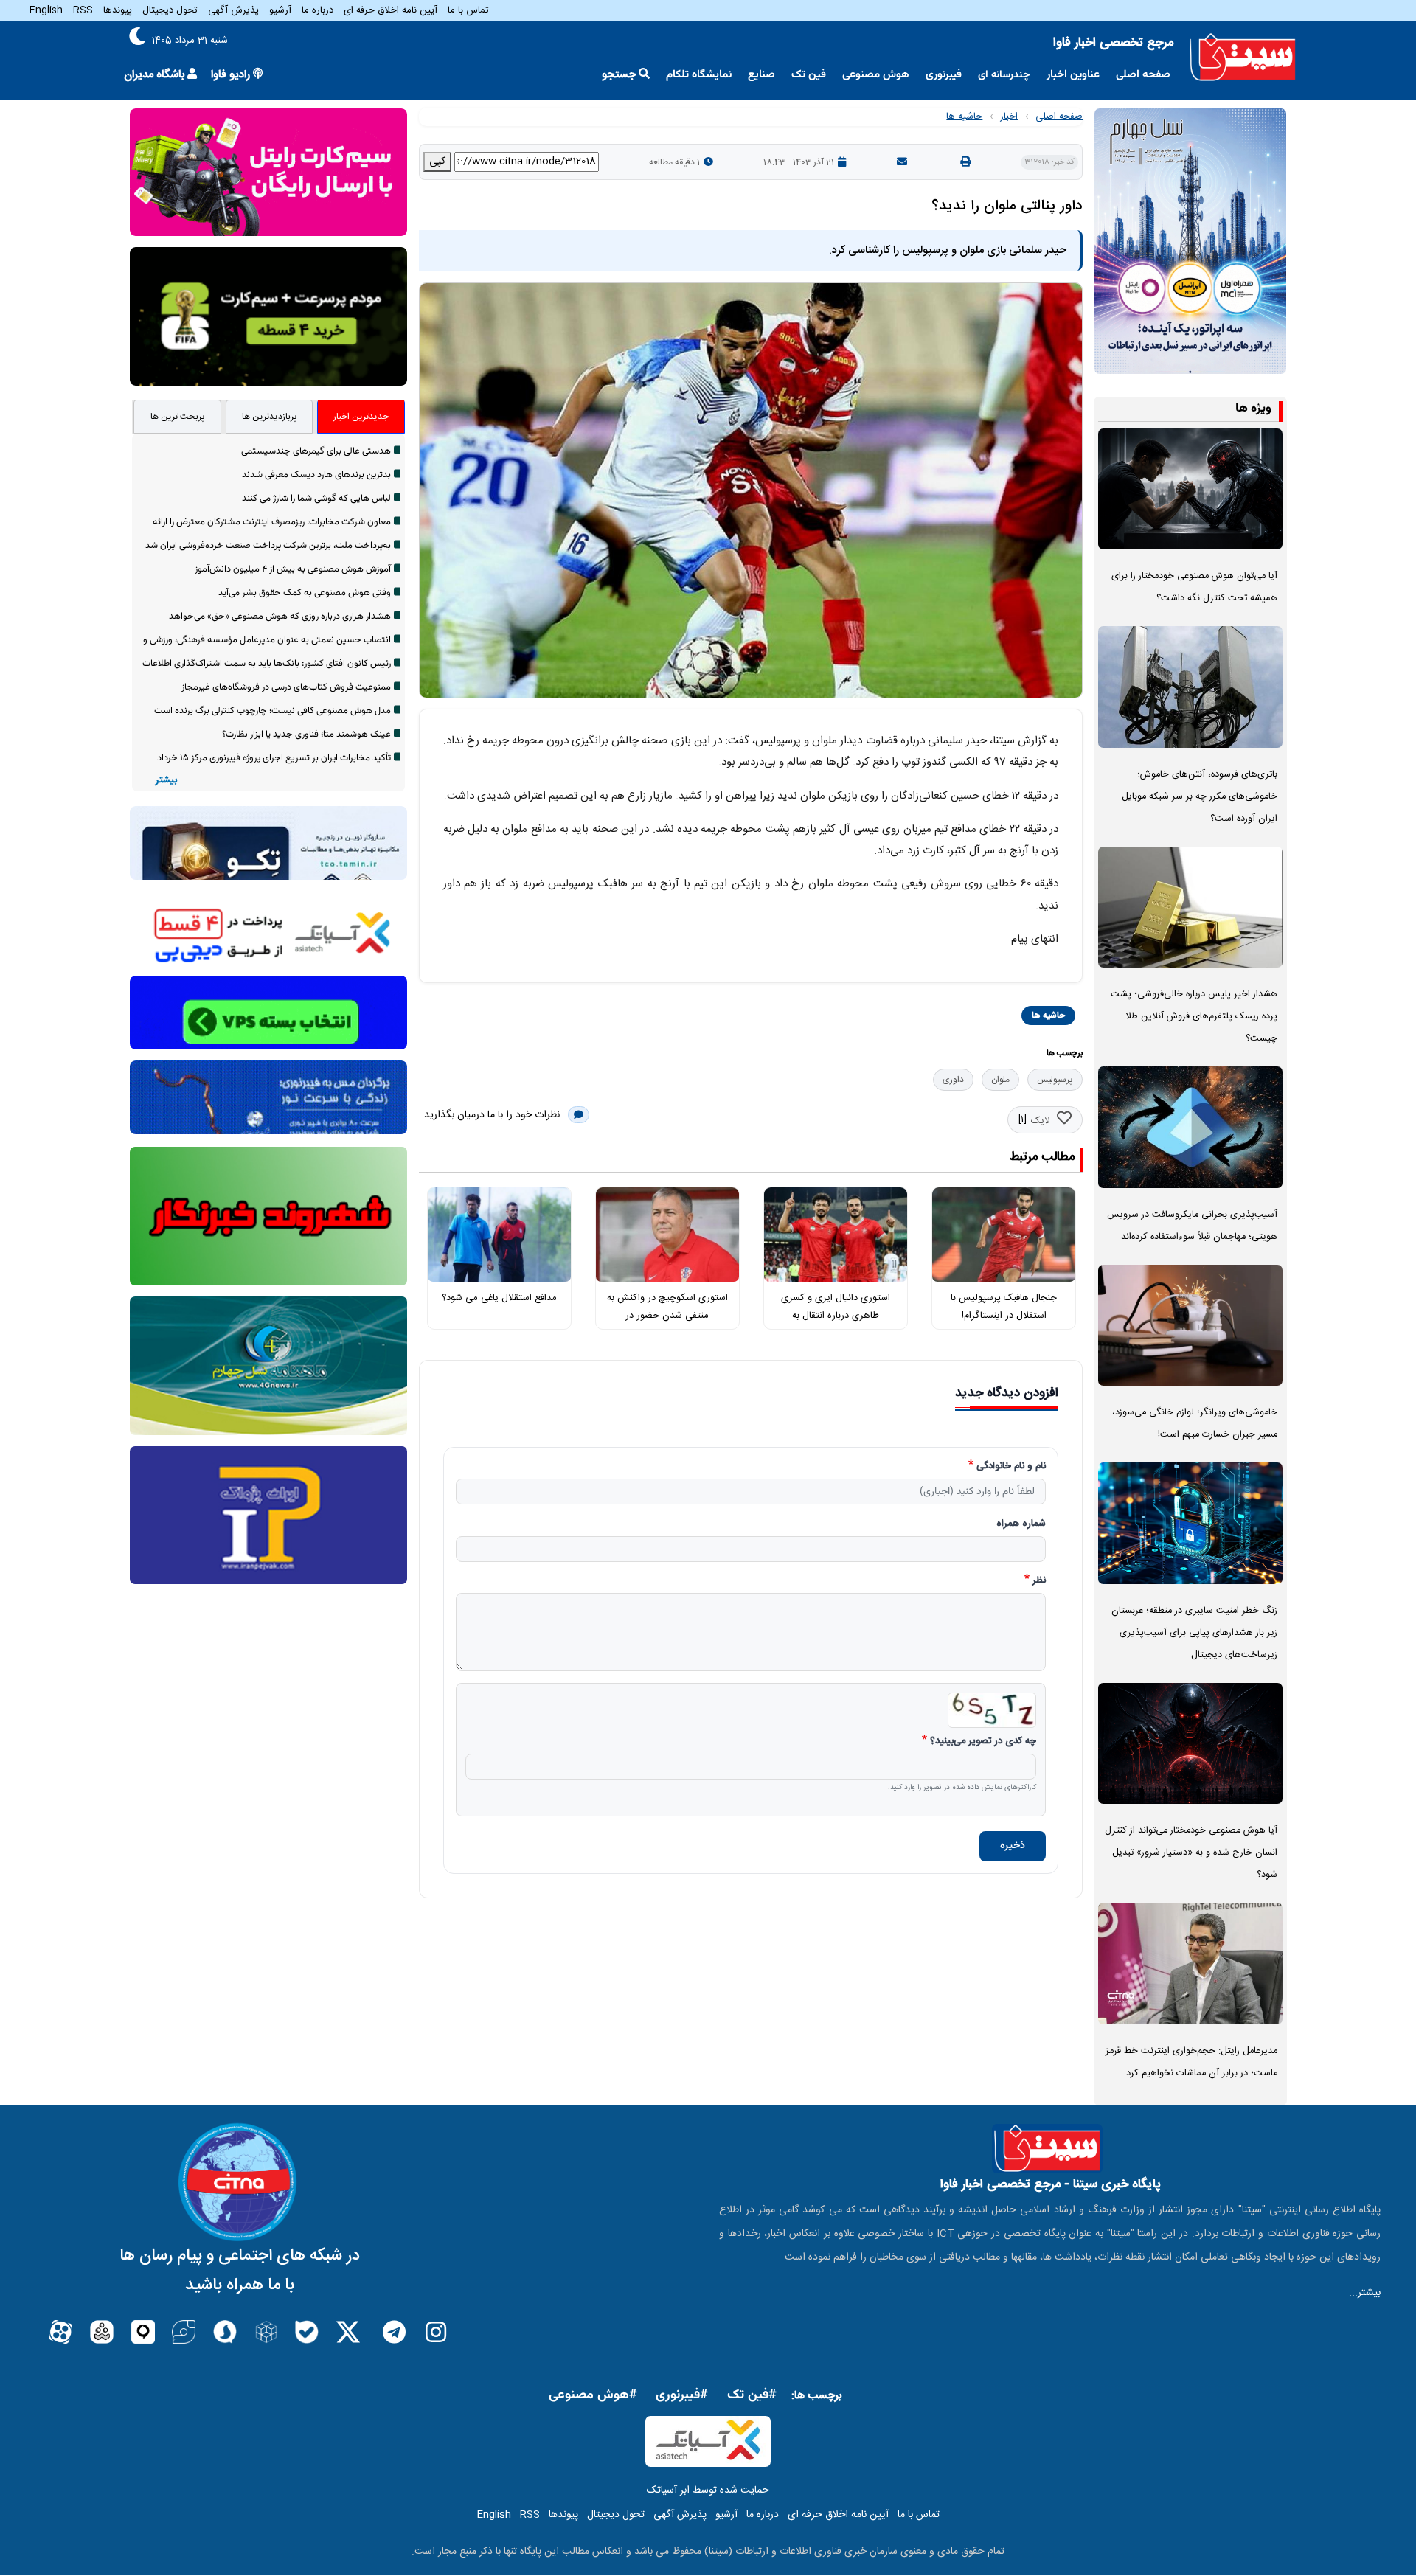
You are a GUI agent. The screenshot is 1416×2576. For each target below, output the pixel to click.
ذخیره (1013, 1846)
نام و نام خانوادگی (1011, 1467)
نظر (1039, 1581)
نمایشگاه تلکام (699, 75)
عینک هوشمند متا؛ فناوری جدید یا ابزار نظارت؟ (306, 735)
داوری (953, 1080)
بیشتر (166, 781)
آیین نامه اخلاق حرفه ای (391, 10)
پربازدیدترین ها (270, 417)
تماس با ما (468, 10)
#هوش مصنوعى (593, 2395)
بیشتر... (1365, 2293)
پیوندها (118, 10)
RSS (83, 10)
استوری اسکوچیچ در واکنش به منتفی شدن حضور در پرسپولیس (667, 1316)
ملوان (1000, 1080)
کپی (437, 162)
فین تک (809, 75)
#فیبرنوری (682, 2395)
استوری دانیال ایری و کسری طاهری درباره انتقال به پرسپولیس (836, 1316)
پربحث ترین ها (178, 417)
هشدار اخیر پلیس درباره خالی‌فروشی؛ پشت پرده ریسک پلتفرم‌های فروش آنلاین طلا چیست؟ (1194, 1017)
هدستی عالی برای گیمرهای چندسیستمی (316, 451)
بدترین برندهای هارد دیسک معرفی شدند (316, 475)
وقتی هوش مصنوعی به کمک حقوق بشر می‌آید (305, 593)
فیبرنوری (944, 75)
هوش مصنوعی (876, 75)
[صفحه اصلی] (1243, 58)
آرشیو (280, 10)
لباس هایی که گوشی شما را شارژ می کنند (316, 499)
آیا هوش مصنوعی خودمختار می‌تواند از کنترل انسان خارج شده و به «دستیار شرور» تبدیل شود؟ (1191, 1853)
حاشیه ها (964, 117)
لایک (1040, 1121)
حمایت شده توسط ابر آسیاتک (708, 2490)
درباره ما (317, 10)
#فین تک (752, 2395)
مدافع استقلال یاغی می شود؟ (499, 1298)
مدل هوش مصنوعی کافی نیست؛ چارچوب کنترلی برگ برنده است (273, 711)
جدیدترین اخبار (361, 417)
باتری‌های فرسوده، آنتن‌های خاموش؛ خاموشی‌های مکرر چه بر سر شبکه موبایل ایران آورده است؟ (1200, 797)
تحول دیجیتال (170, 10)
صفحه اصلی (1143, 75)
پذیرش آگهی (233, 10)
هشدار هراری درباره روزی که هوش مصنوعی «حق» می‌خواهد (280, 617)
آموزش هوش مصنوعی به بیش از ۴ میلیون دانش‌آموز (293, 569)
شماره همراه (1021, 1524)
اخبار (1009, 117)
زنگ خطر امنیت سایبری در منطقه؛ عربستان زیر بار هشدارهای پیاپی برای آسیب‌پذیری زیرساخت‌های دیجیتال (1194, 1633)
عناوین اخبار (1073, 75)
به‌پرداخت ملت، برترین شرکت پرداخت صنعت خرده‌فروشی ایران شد (268, 546)
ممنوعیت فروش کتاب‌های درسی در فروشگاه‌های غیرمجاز (286, 687)
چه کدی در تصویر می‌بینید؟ (983, 1742)
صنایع (761, 75)
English (46, 10)
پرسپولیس (1055, 1080)
